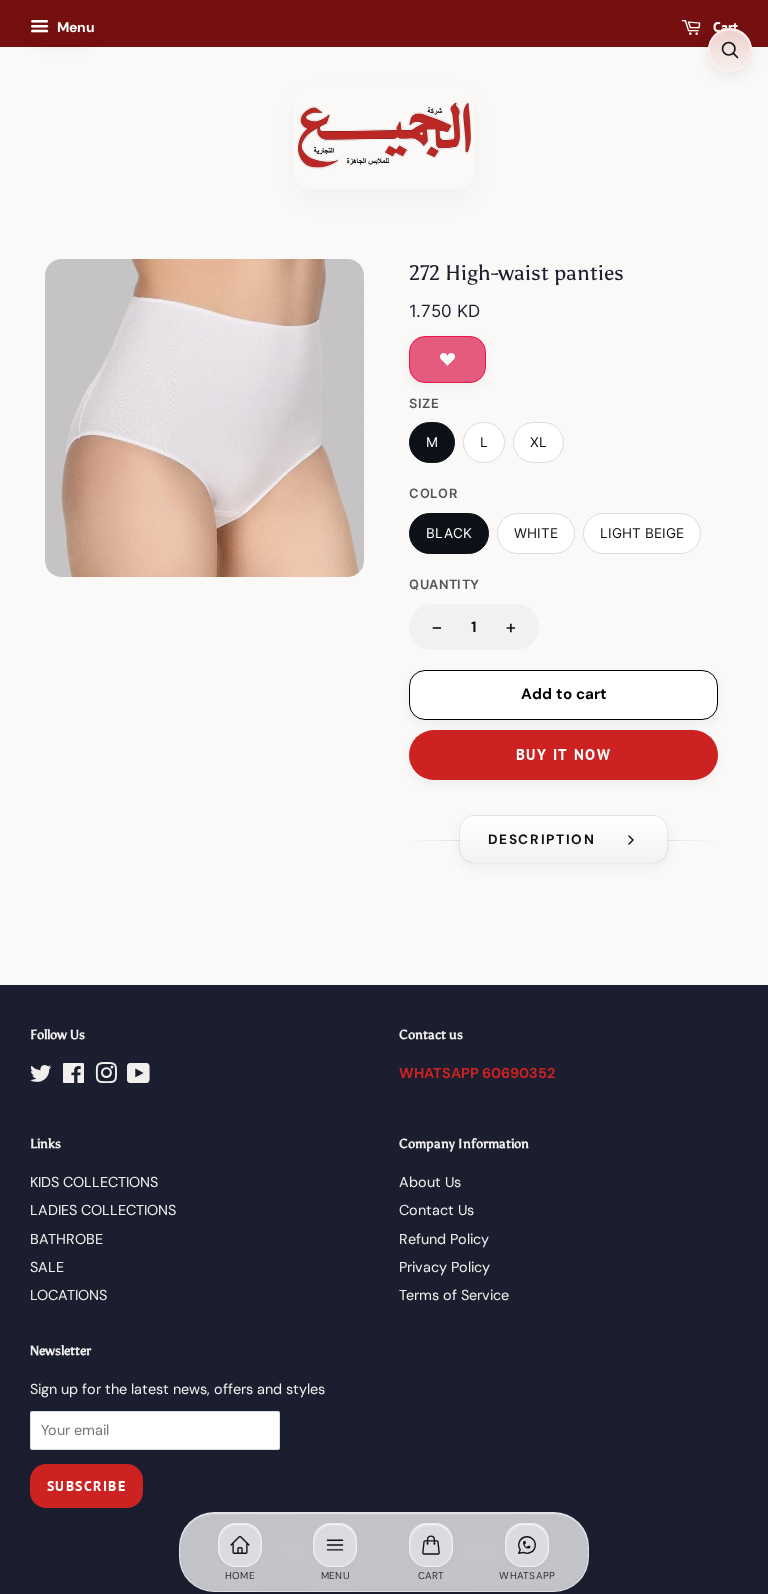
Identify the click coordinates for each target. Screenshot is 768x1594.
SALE (47, 1267)
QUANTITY (444, 584)
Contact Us (436, 1210)
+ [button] (511, 626)
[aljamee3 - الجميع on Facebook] (73, 1077)
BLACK (449, 533)
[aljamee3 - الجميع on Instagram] (106, 1077)
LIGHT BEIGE (642, 533)
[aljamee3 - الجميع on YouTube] (138, 1077)
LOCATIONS (68, 1295)
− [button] (437, 626)
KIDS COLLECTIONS (94, 1182)
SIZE (424, 403)
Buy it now (563, 754)
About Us (430, 1182)
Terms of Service (454, 1295)
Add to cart (564, 694)
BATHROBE (66, 1239)
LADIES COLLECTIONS (103, 1210)
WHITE (536, 533)
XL (538, 442)
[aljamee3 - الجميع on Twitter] (41, 1077)
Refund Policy (444, 1239)
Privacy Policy (444, 1267)
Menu (74, 27)
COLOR (433, 493)
